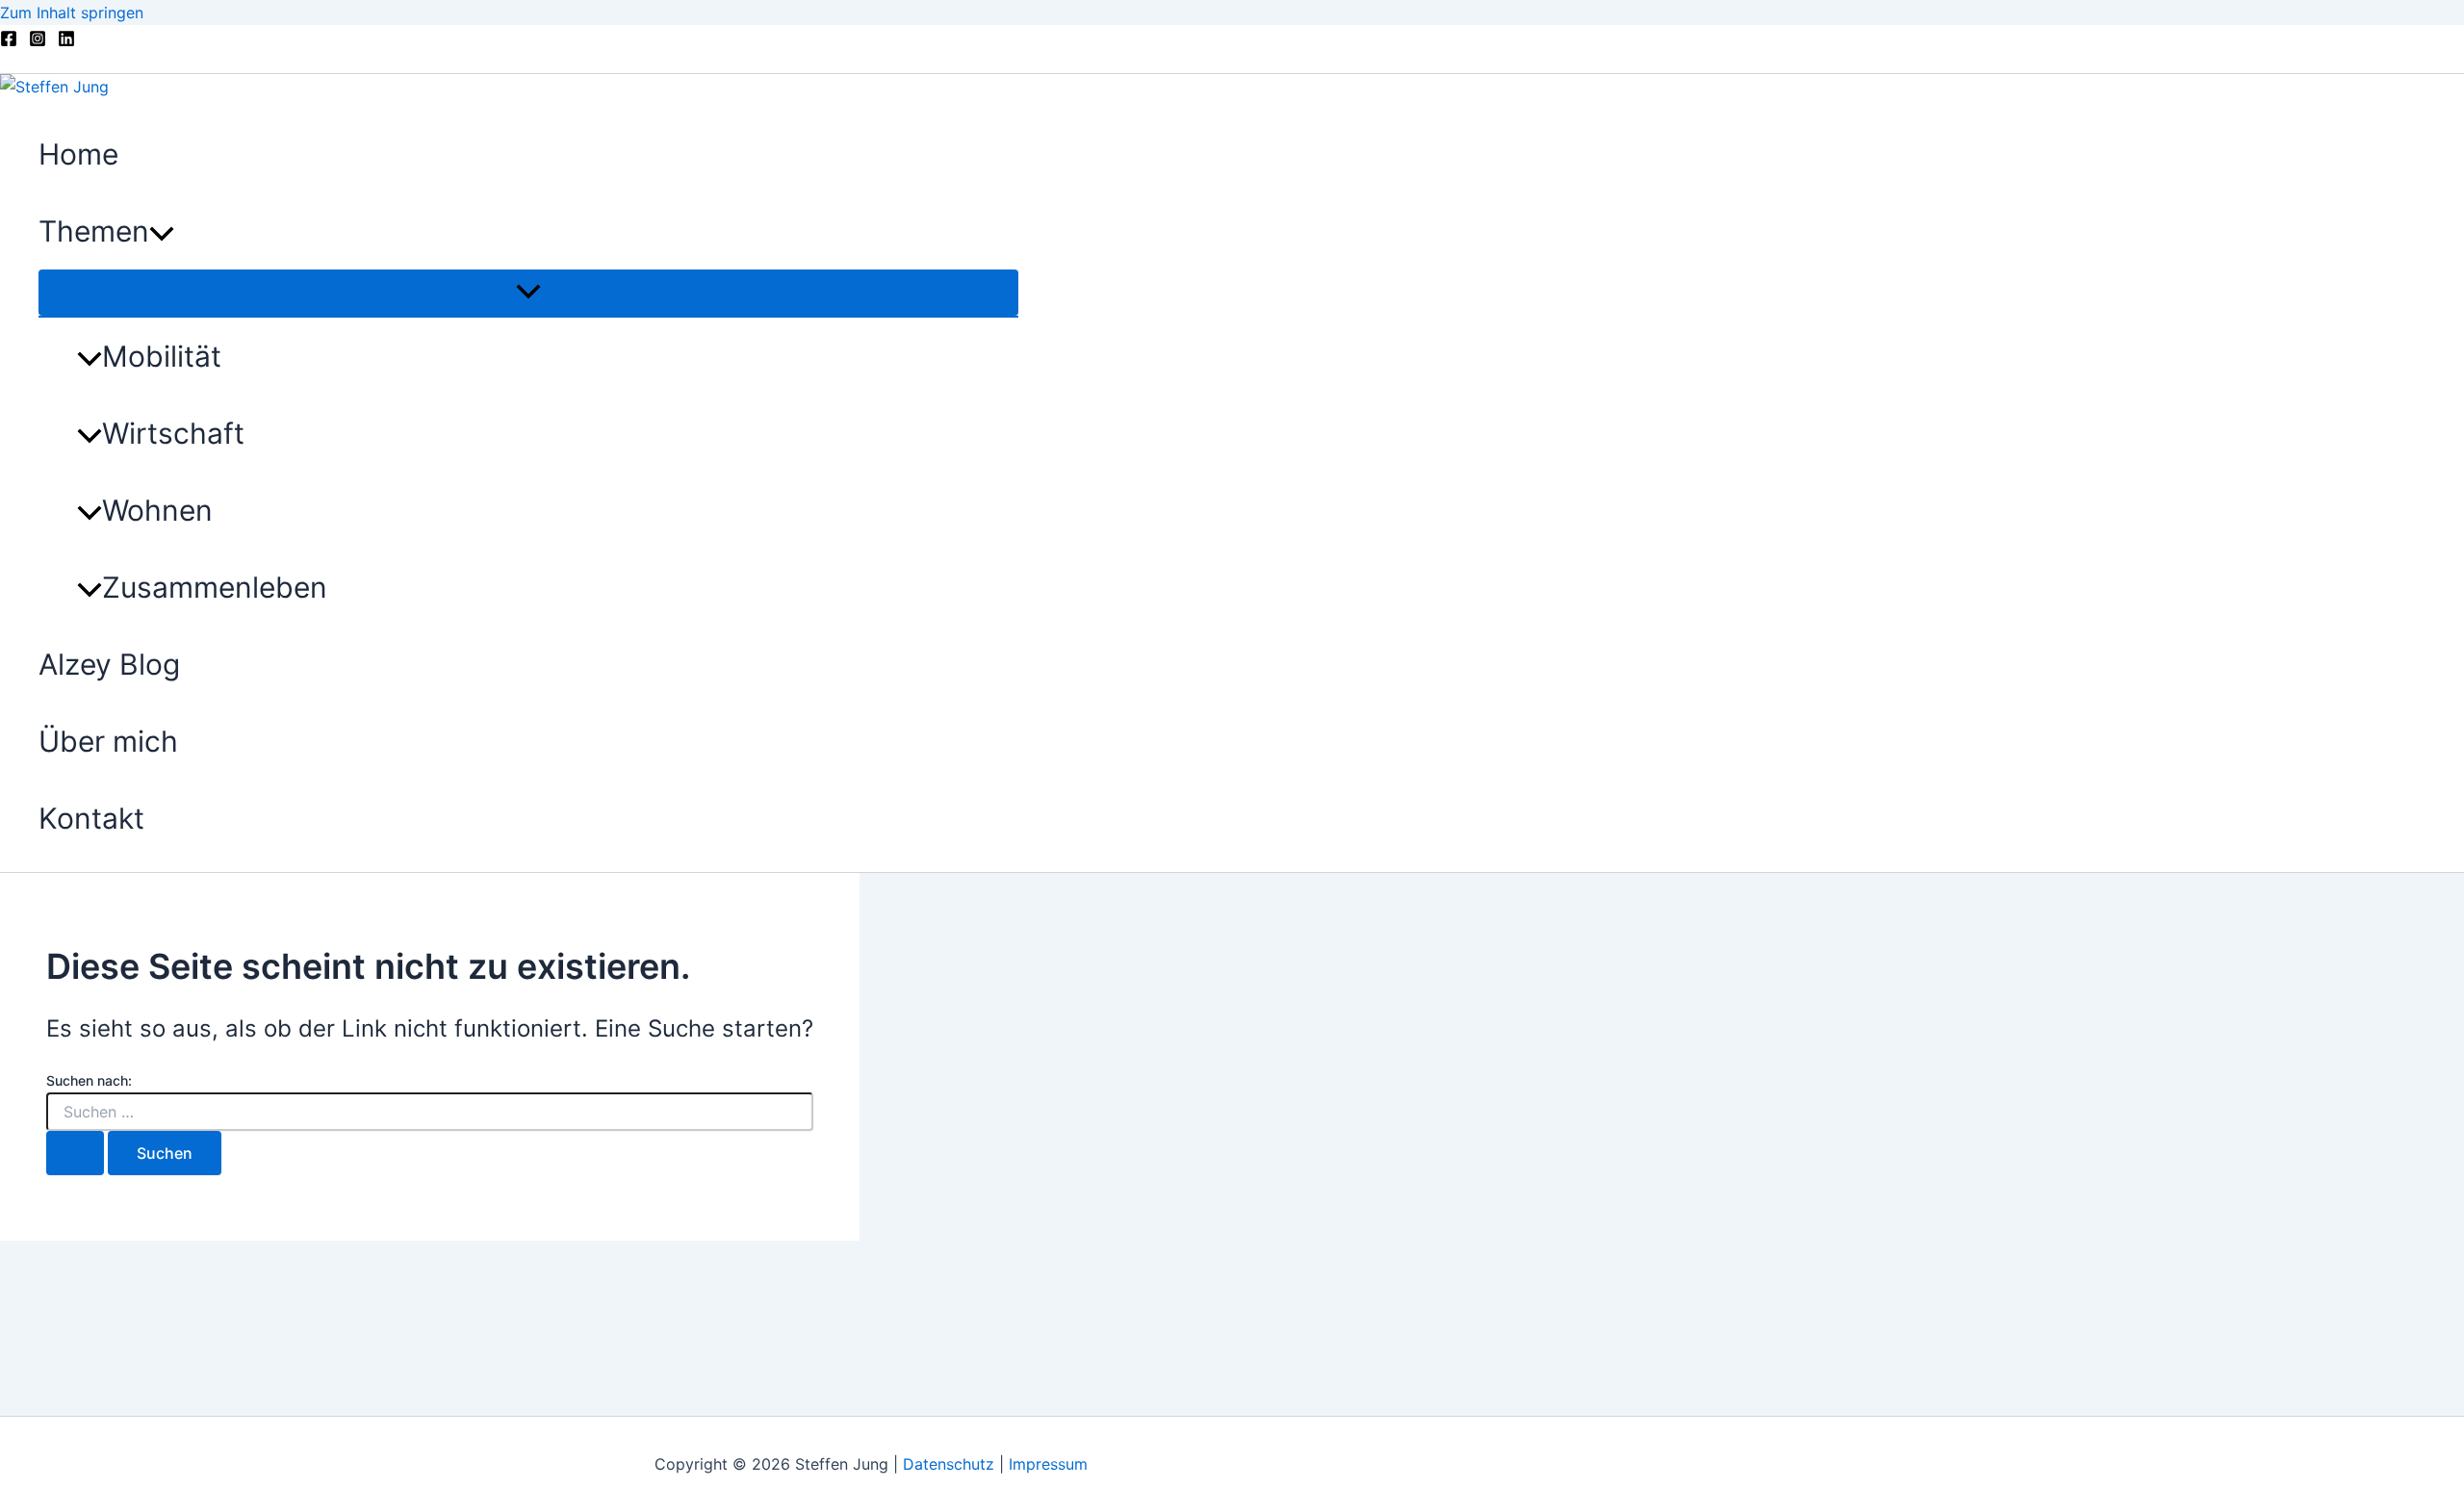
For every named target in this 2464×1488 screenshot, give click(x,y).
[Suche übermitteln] (75, 1153)
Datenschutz (951, 1464)
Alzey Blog (109, 664)
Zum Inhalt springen (72, 13)
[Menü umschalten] (528, 293)
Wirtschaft (173, 433)
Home (78, 154)
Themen (94, 231)
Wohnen (157, 510)
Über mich (108, 741)
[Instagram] (38, 41)
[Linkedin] (66, 41)
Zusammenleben (215, 587)
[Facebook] (9, 41)
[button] (162, 231)
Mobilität (162, 356)
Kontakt (91, 818)
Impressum (1048, 1464)
